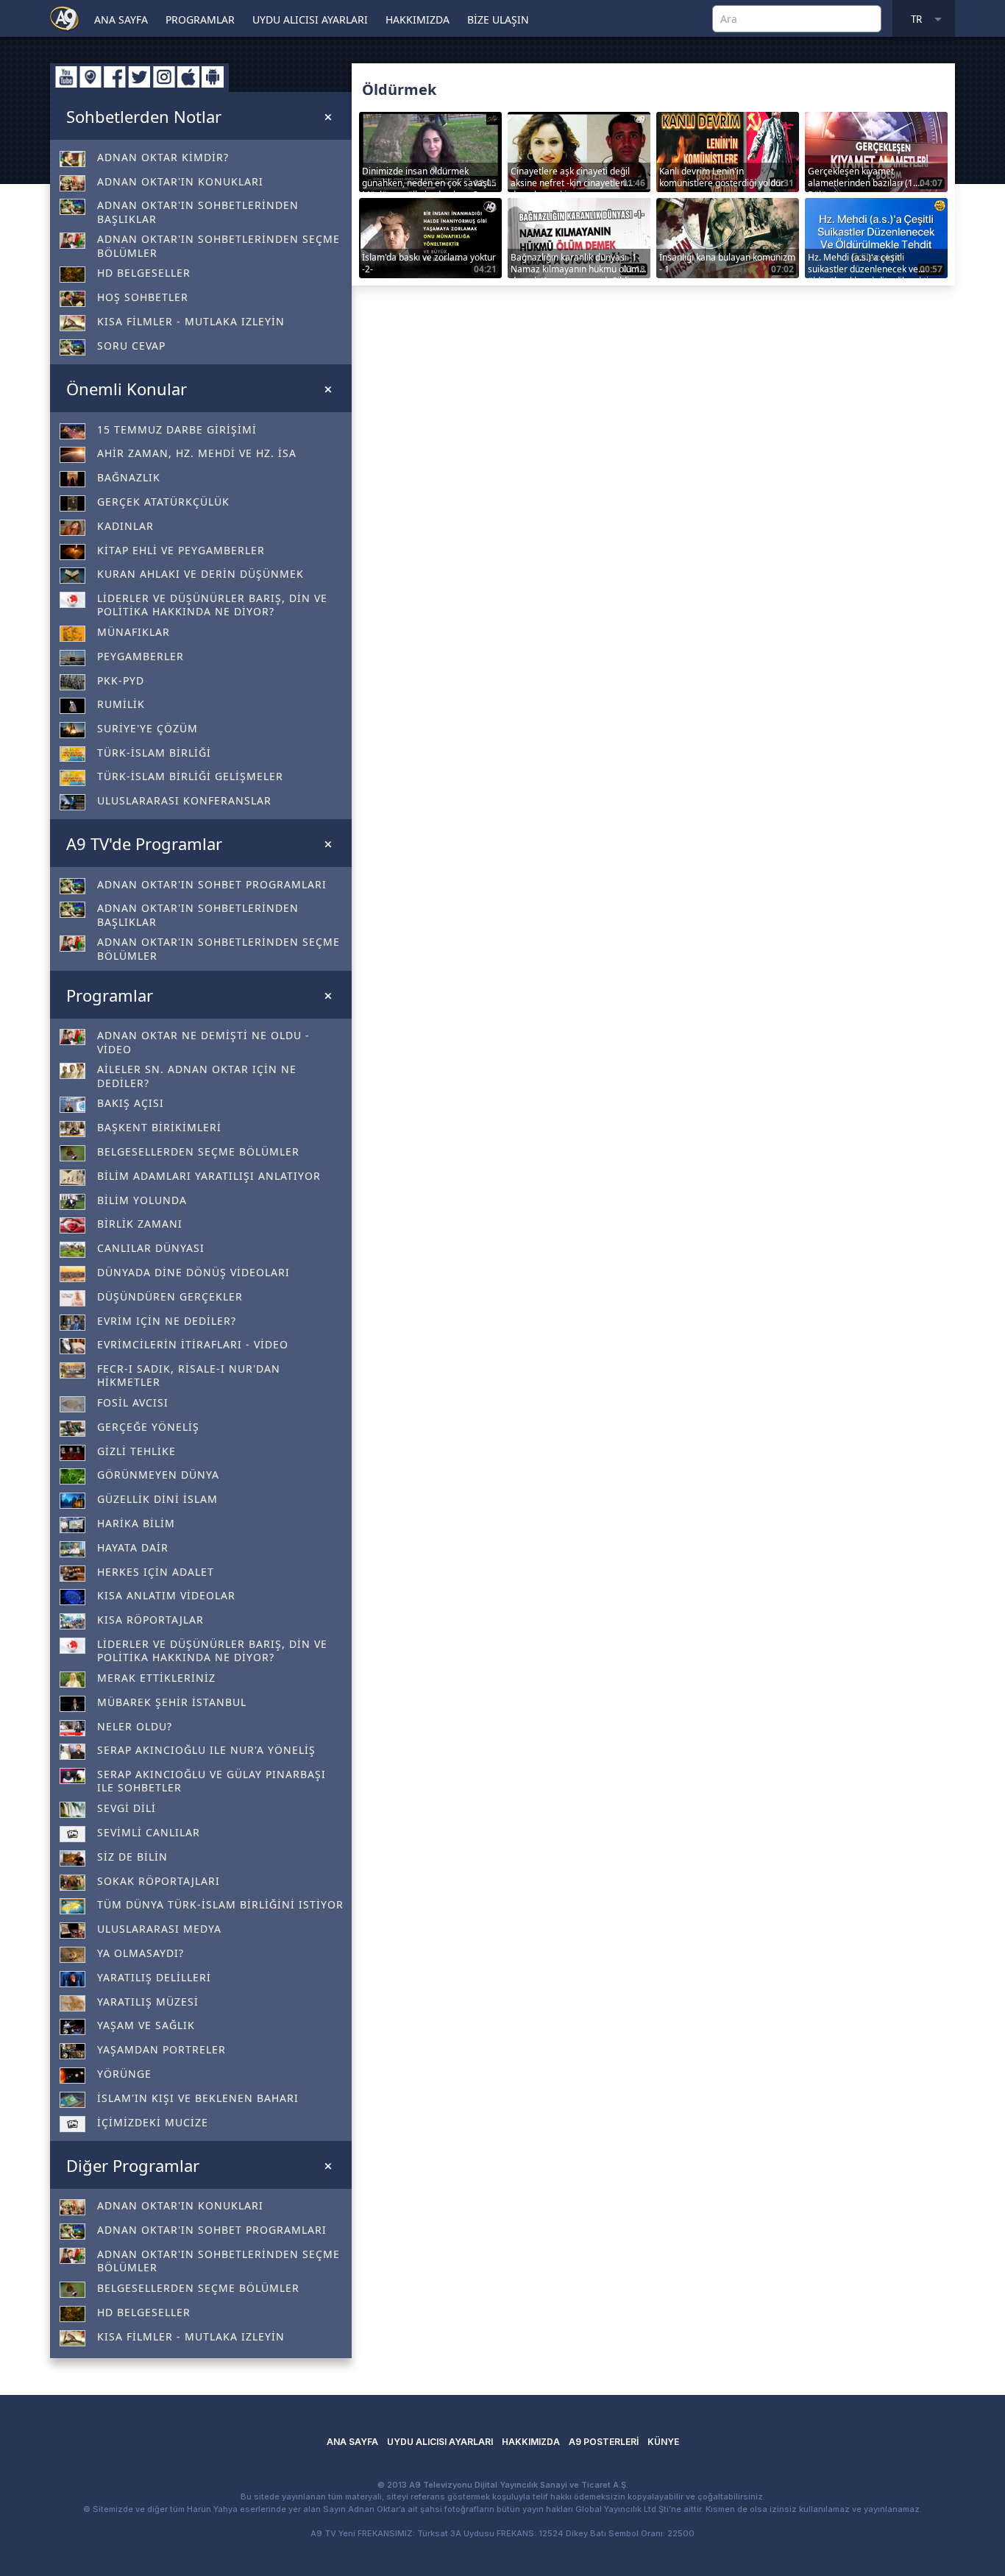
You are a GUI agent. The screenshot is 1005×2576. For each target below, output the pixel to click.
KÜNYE (663, 2442)
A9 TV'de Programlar (144, 843)
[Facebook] (115, 77)
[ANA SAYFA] (65, 18)
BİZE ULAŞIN (498, 20)
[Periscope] (90, 77)
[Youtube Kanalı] (66, 77)
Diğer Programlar (133, 2165)
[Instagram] (164, 77)
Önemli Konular (127, 389)
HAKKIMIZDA (418, 20)
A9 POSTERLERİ (604, 2442)
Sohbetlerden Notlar (144, 116)
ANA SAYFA (121, 20)
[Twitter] (139, 77)
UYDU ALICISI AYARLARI (310, 20)
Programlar (110, 995)
